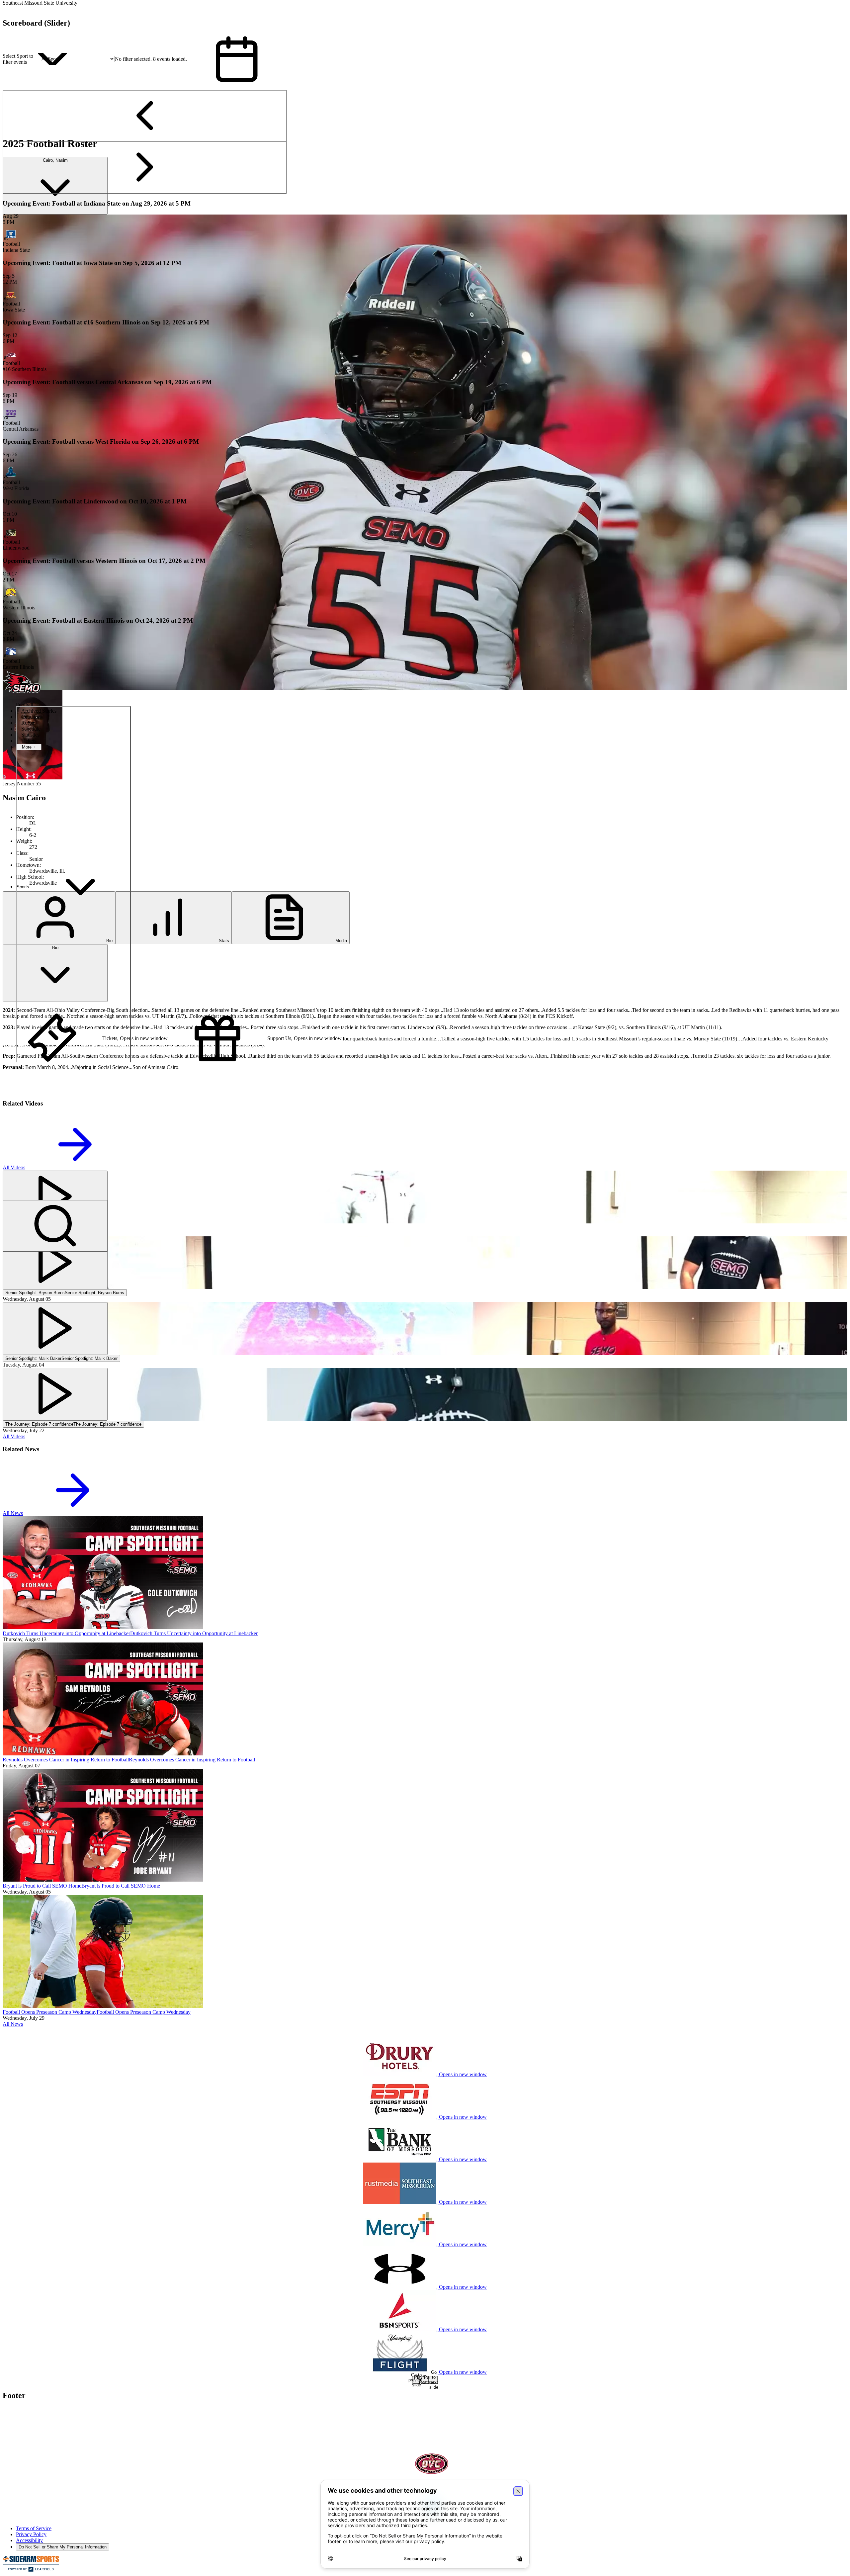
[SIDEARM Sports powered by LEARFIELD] (31, 2570)
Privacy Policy (31, 2534)
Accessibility (29, 2540)
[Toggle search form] (55, 1226)
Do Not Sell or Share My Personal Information (63, 2547)
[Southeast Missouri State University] (47, 2427)
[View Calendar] (237, 59)
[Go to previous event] (145, 116)
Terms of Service (34, 2528)
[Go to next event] (145, 168)
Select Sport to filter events (18, 59)
